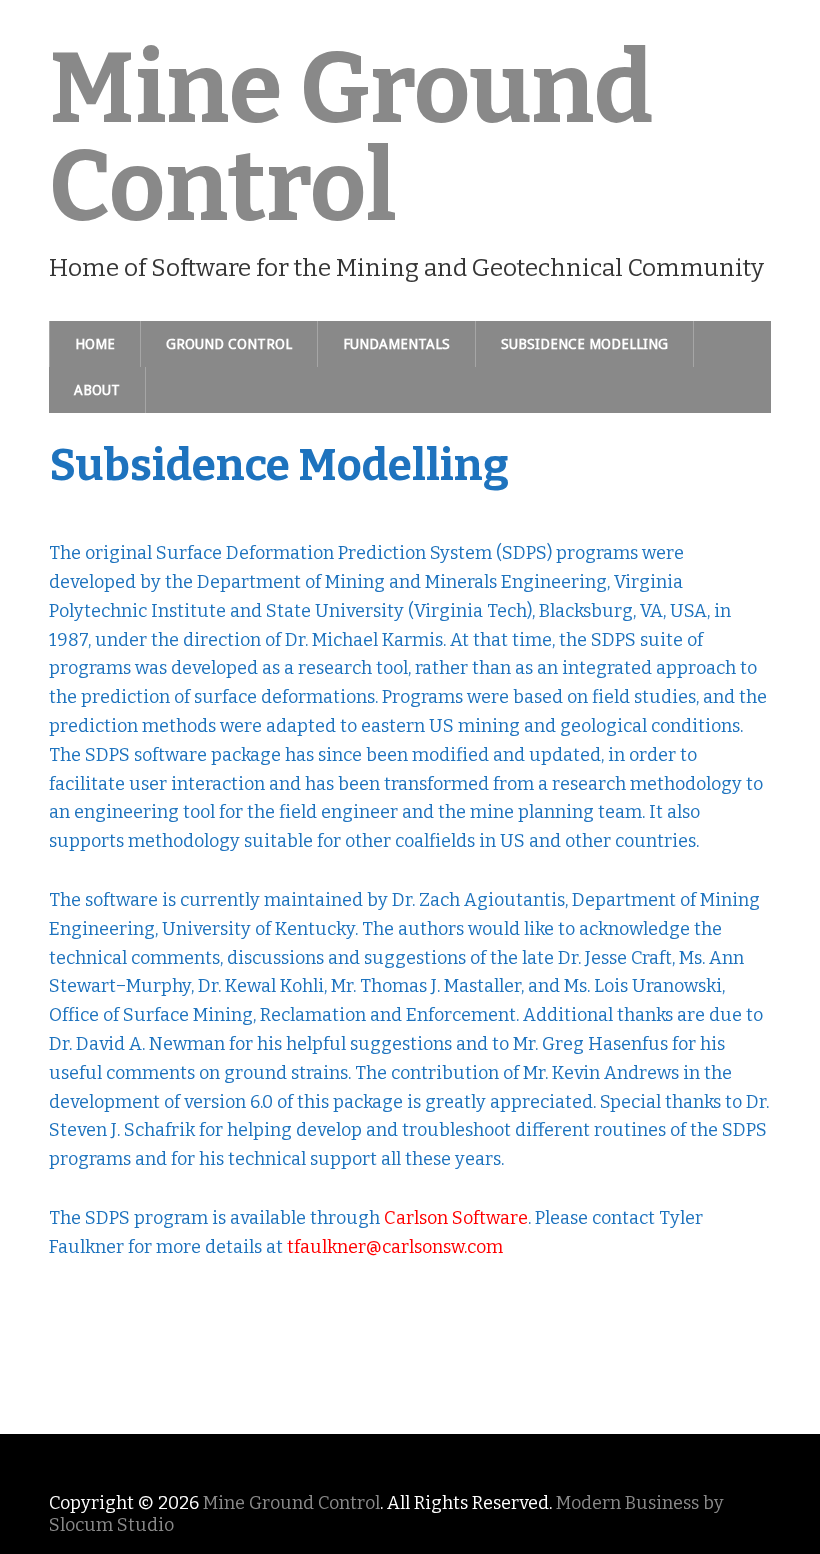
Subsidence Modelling (584, 344)
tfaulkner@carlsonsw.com (395, 1247)
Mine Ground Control (351, 138)
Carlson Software (456, 1218)
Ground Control (229, 344)
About (97, 390)
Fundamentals (396, 344)
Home (95, 344)
